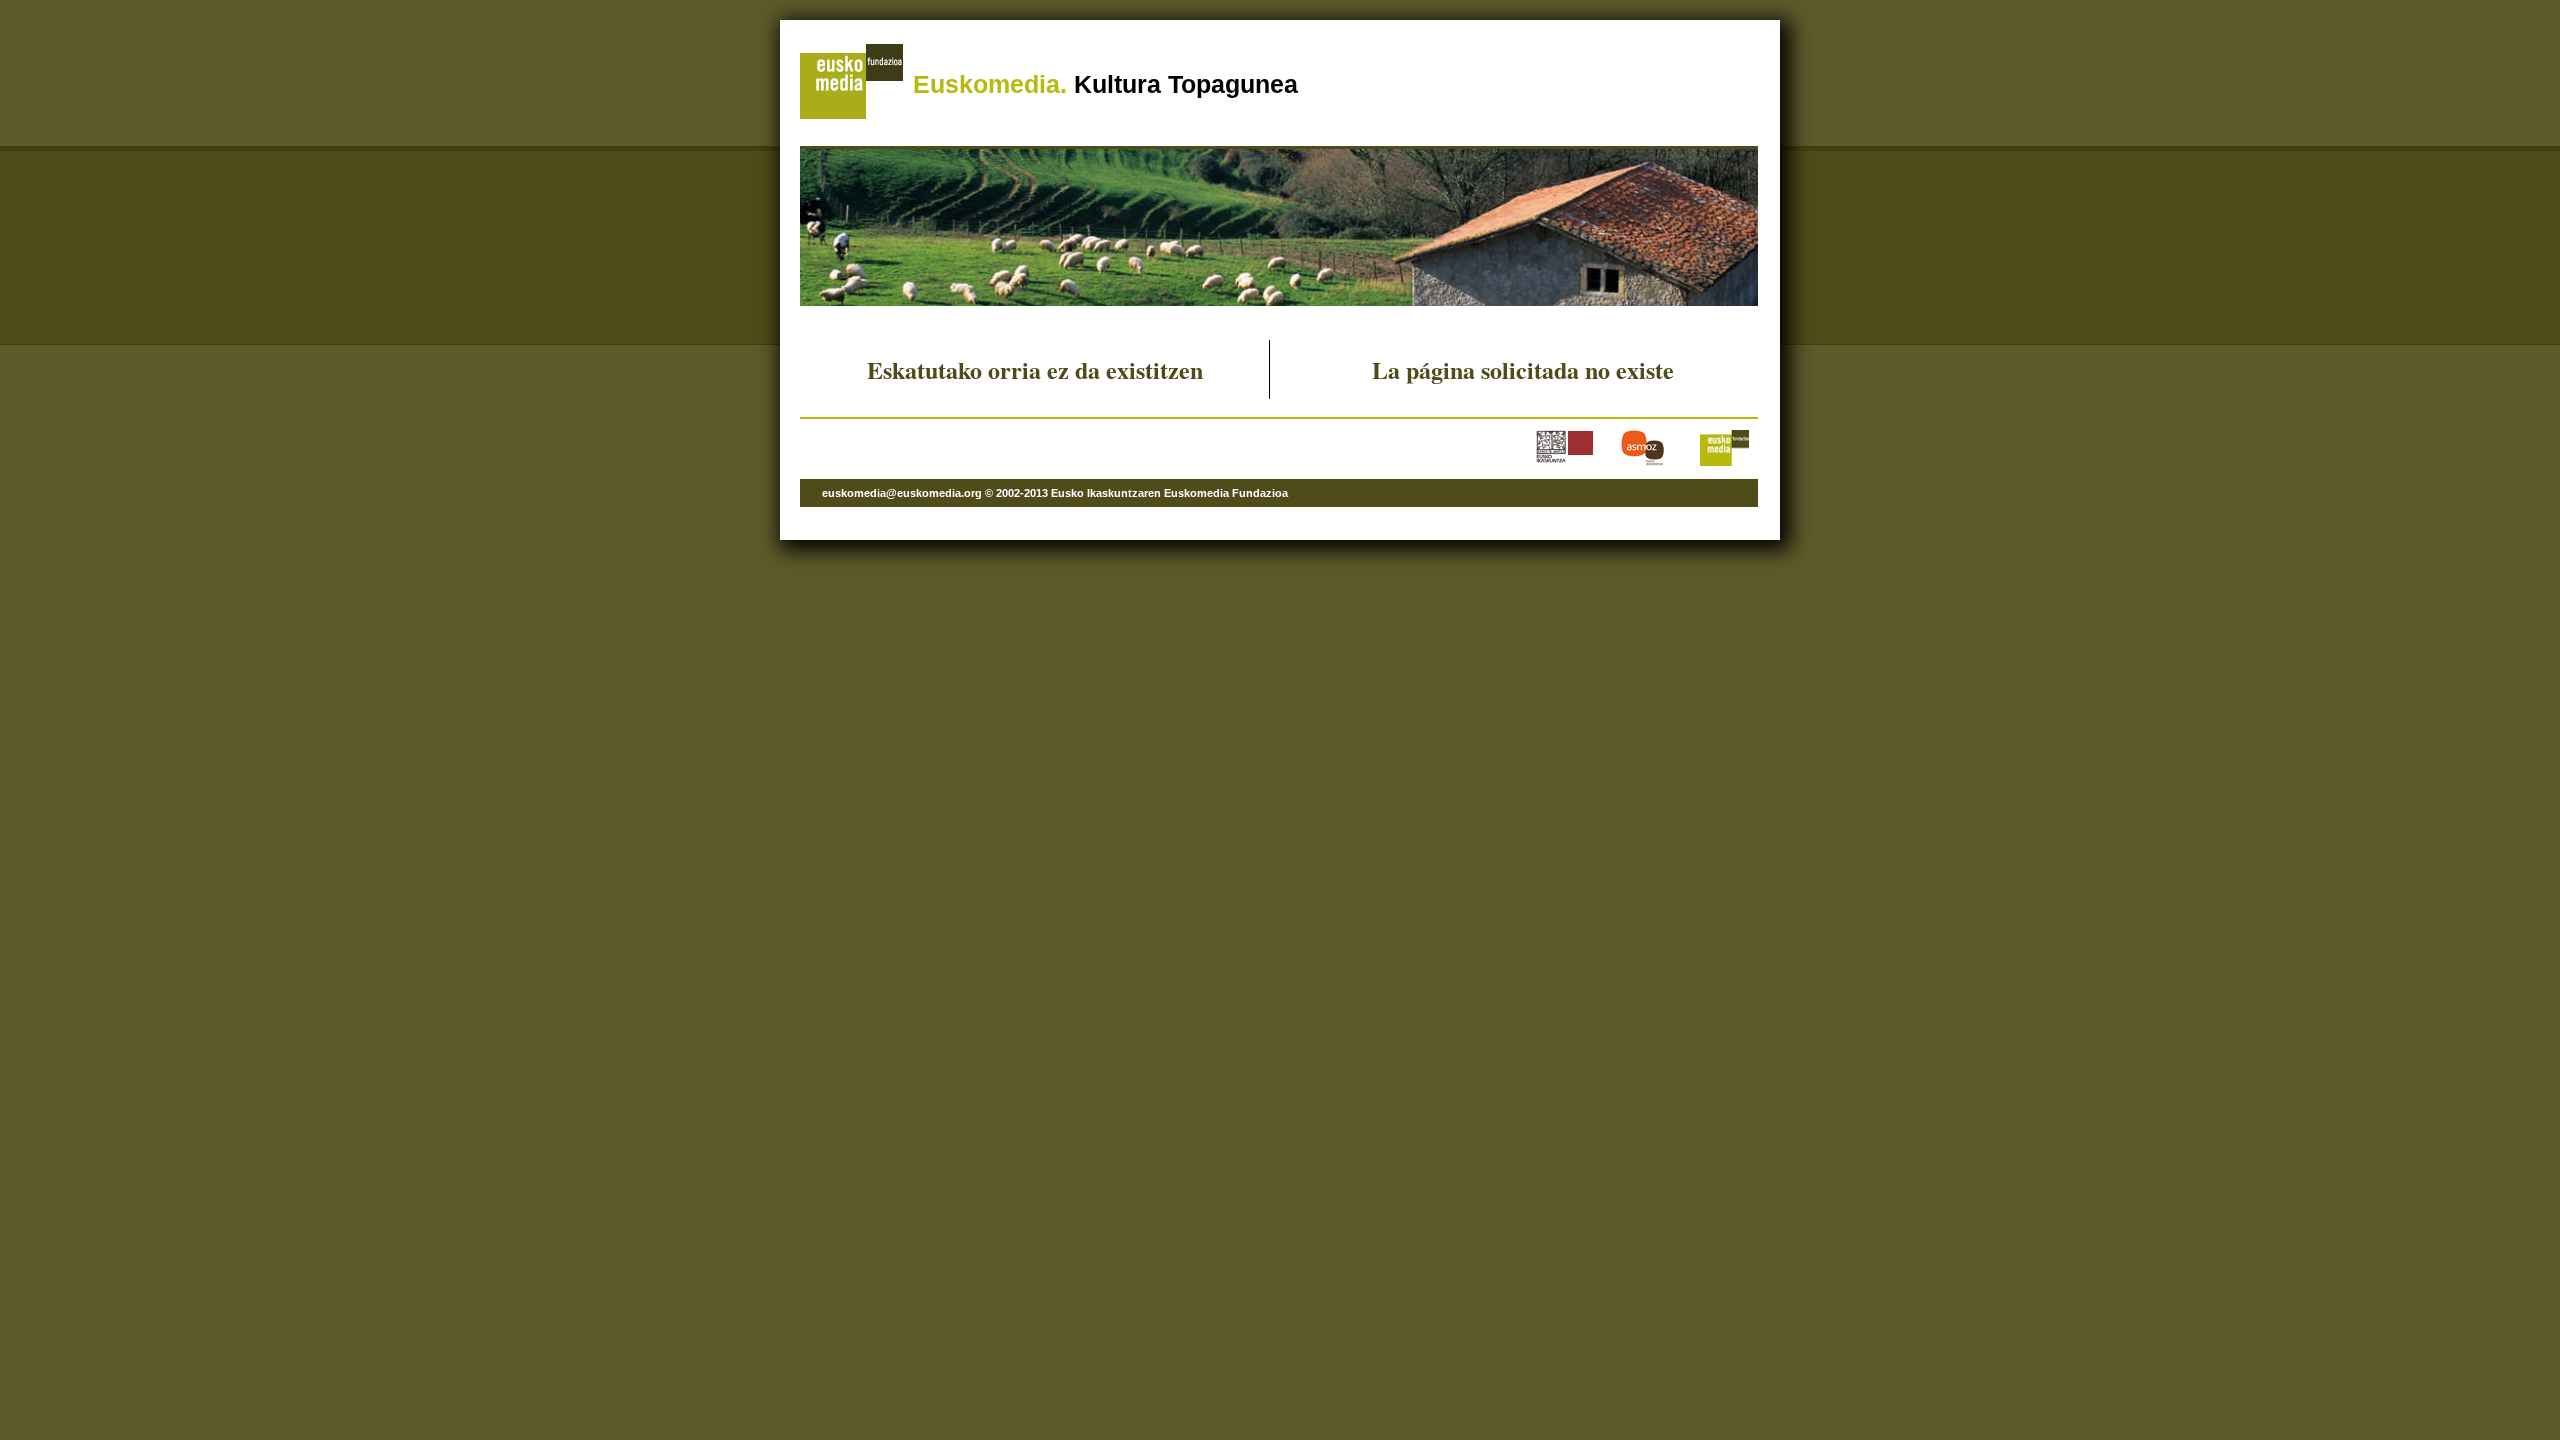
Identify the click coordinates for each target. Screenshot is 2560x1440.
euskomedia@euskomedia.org (902, 493)
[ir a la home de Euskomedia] (851, 115)
